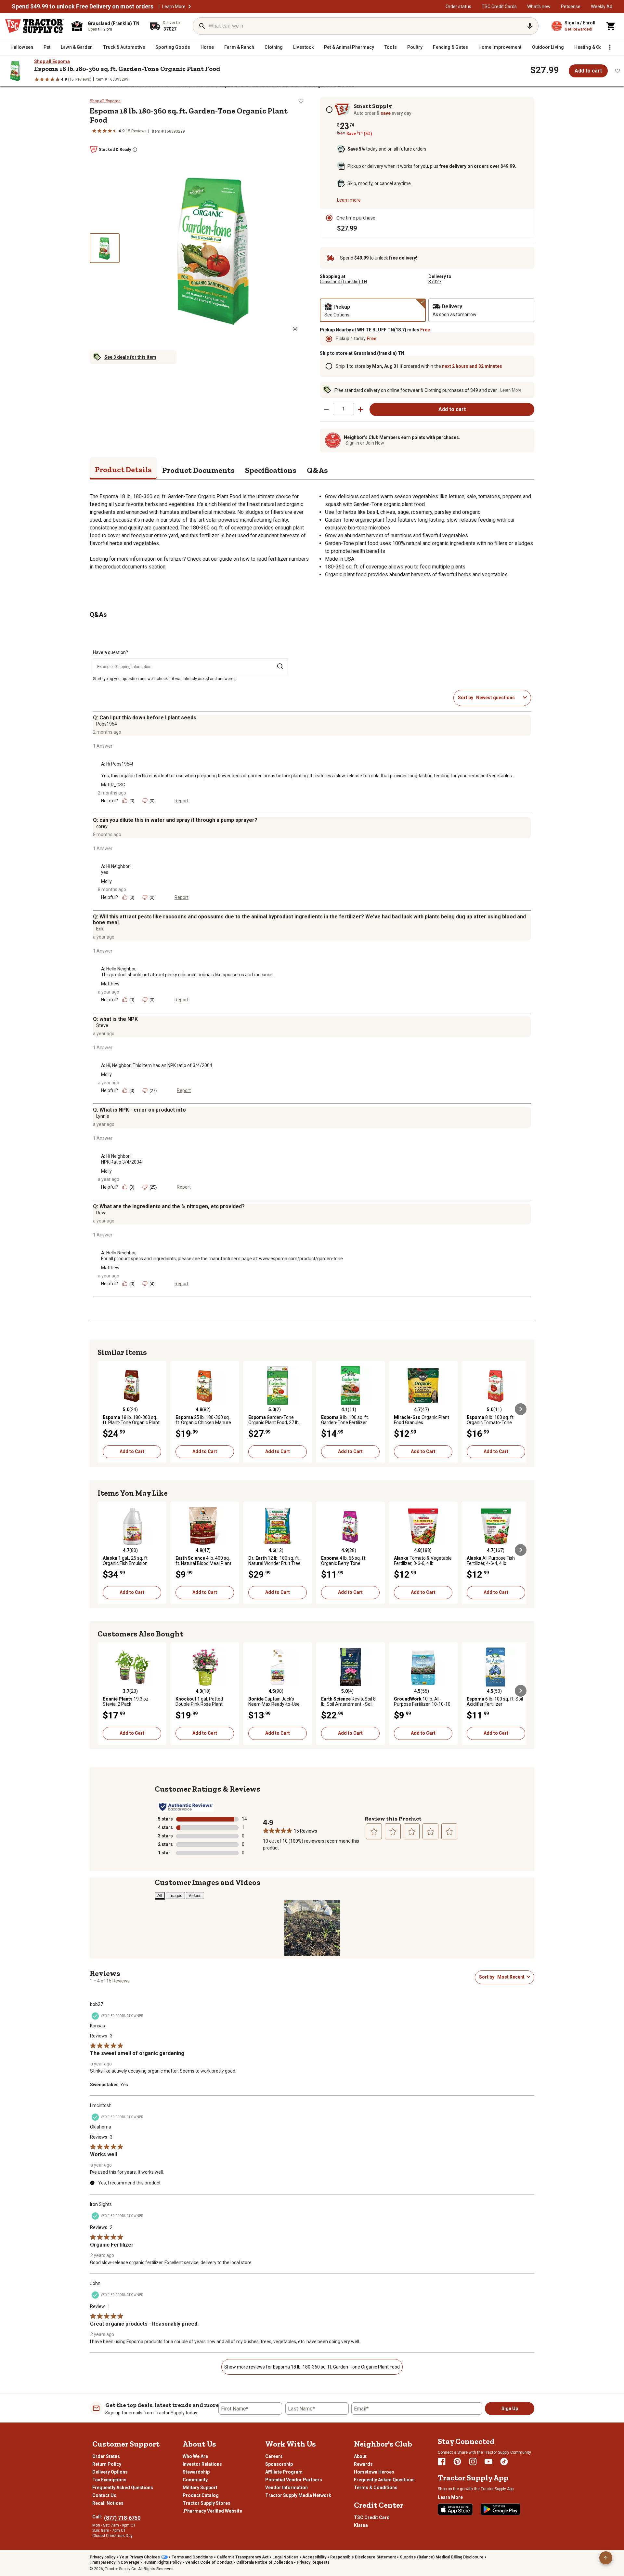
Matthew (110, 984)
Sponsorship (279, 2464)
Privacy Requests (313, 2562)
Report (182, 801)
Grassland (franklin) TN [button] (343, 282)
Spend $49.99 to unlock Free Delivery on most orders (83, 7)
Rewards (363, 2464)
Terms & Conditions (376, 2488)
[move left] (103, 1409)
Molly (106, 881)
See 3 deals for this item (130, 357)
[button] (189, 7)
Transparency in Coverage (115, 2562)
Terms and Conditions (192, 2557)
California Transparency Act (243, 2557)
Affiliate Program (284, 2472)
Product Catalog (201, 2495)
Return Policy (107, 2464)
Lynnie (103, 1116)
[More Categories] (610, 47)
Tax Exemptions (109, 2480)
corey (102, 826)
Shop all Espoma (52, 61)
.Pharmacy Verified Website (212, 2511)
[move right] (521, 1409)
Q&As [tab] (317, 470)
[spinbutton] (343, 409)
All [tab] (160, 1895)
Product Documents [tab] (198, 470)
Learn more (349, 200)
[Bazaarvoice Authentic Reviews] (186, 1807)
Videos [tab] (195, 1895)
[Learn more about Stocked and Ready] (135, 150)
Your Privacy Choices (140, 2557)
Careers (274, 2456)
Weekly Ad (602, 7)
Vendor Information (286, 2488)
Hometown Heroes (374, 2472)
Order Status (106, 2456)
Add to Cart (132, 1451)
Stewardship (196, 2472)
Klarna (361, 2525)
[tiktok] (504, 2462)
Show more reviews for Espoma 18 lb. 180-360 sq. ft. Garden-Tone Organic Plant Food (312, 2367)
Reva (101, 1213)
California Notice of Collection (265, 2562)
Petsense (571, 7)
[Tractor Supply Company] (34, 26)
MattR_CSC (113, 785)
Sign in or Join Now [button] (365, 443)
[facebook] (442, 2462)
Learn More (174, 7)
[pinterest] (457, 2462)
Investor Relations (202, 2464)
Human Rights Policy (162, 2562)
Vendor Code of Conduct (209, 2562)
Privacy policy (103, 2557)
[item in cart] (611, 26)
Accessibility (314, 2557)
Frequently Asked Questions (123, 2488)
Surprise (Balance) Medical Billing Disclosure (442, 2557)
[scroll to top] (606, 2558)
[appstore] (455, 2509)
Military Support (200, 2488)
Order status (458, 7)
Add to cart (588, 71)
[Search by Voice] (530, 26)
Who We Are (195, 2456)
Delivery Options (110, 2472)
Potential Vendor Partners (294, 2480)
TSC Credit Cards (499, 7)
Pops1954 (107, 724)
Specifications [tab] (271, 470)
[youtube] (488, 2462)
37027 (435, 282)
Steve (102, 1025)
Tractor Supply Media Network (298, 2495)
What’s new (539, 7)
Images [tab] (175, 1895)
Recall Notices (108, 2503)
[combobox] (498, 698)
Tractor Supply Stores (207, 2503)
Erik (100, 929)
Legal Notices (285, 2557)
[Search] (202, 26)
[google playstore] (500, 2509)
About (360, 2456)
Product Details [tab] (123, 469)
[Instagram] (473, 2462)
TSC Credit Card (372, 2517)
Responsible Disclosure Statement (363, 2557)
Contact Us (104, 2495)
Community (195, 2480)
